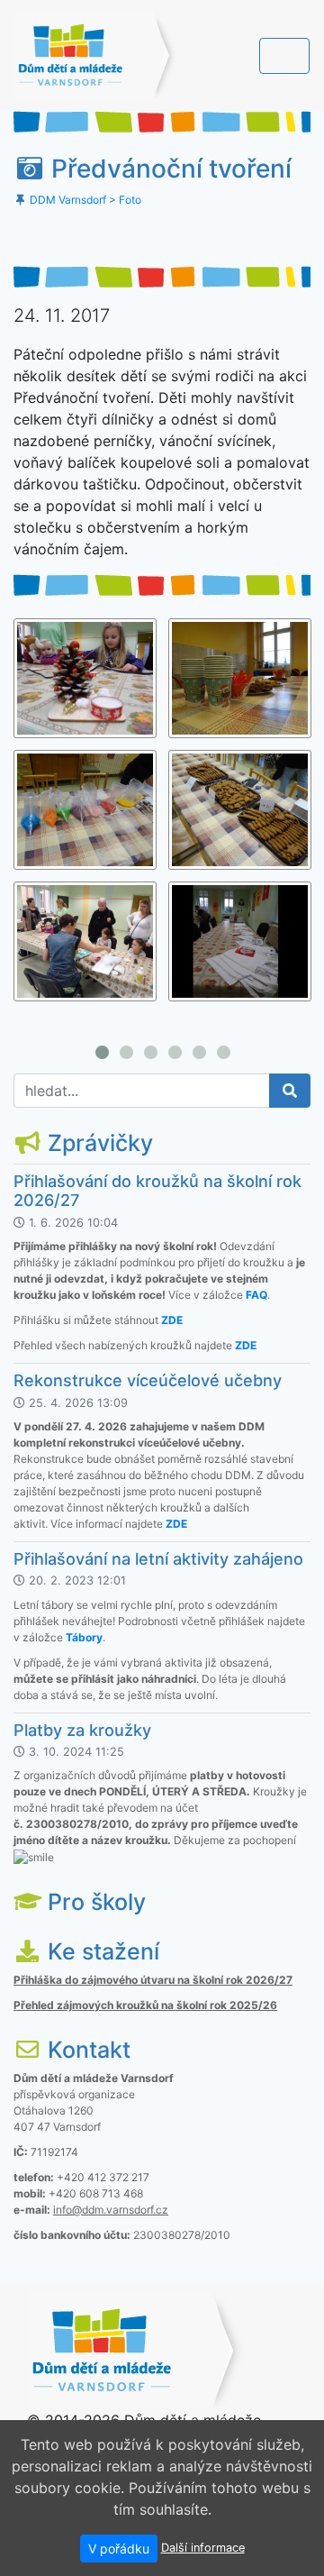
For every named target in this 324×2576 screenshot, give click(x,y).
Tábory (84, 1637)
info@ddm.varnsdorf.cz (111, 2210)
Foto (130, 200)
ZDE (172, 1320)
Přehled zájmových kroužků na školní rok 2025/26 (145, 2005)
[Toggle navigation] (284, 56)
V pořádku (119, 2549)
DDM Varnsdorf (68, 200)
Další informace (203, 2548)
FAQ (256, 1295)
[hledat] (290, 1091)
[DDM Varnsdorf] (95, 55)
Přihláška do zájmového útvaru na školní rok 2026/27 (153, 1980)
